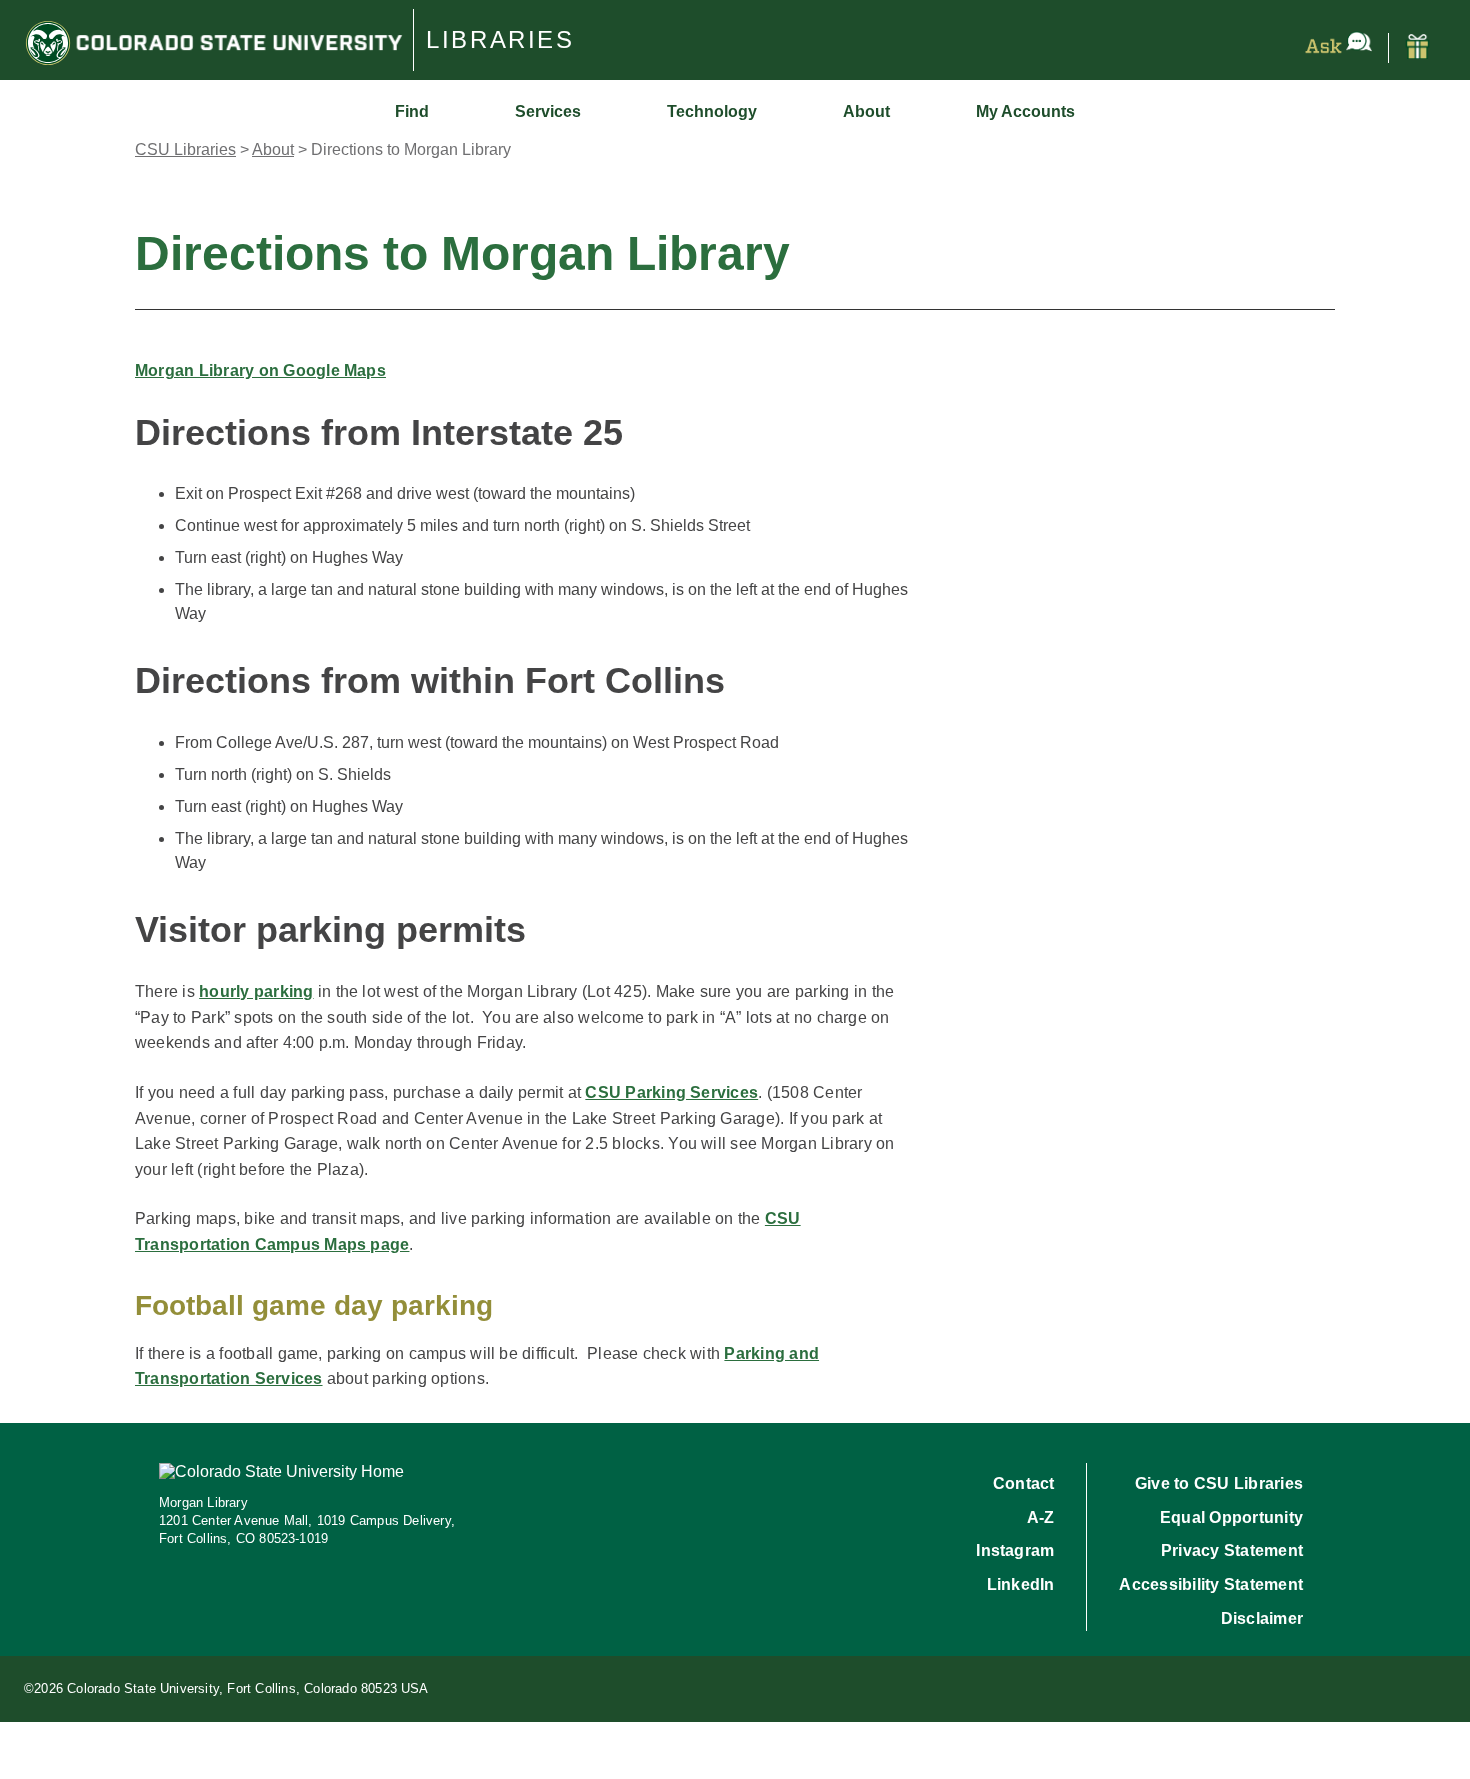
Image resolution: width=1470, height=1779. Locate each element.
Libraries (500, 40)
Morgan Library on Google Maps (260, 370)
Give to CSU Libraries (1219, 1483)
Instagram (1015, 1550)
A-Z (1041, 1517)
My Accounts (1025, 111)
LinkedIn (1021, 1584)
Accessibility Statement (1211, 1584)
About (866, 111)
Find (412, 111)
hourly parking (256, 991)
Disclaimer (1262, 1618)
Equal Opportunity (1231, 1517)
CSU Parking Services (671, 1092)
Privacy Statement (1232, 1550)
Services (548, 111)
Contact (1024, 1483)
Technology (712, 111)
